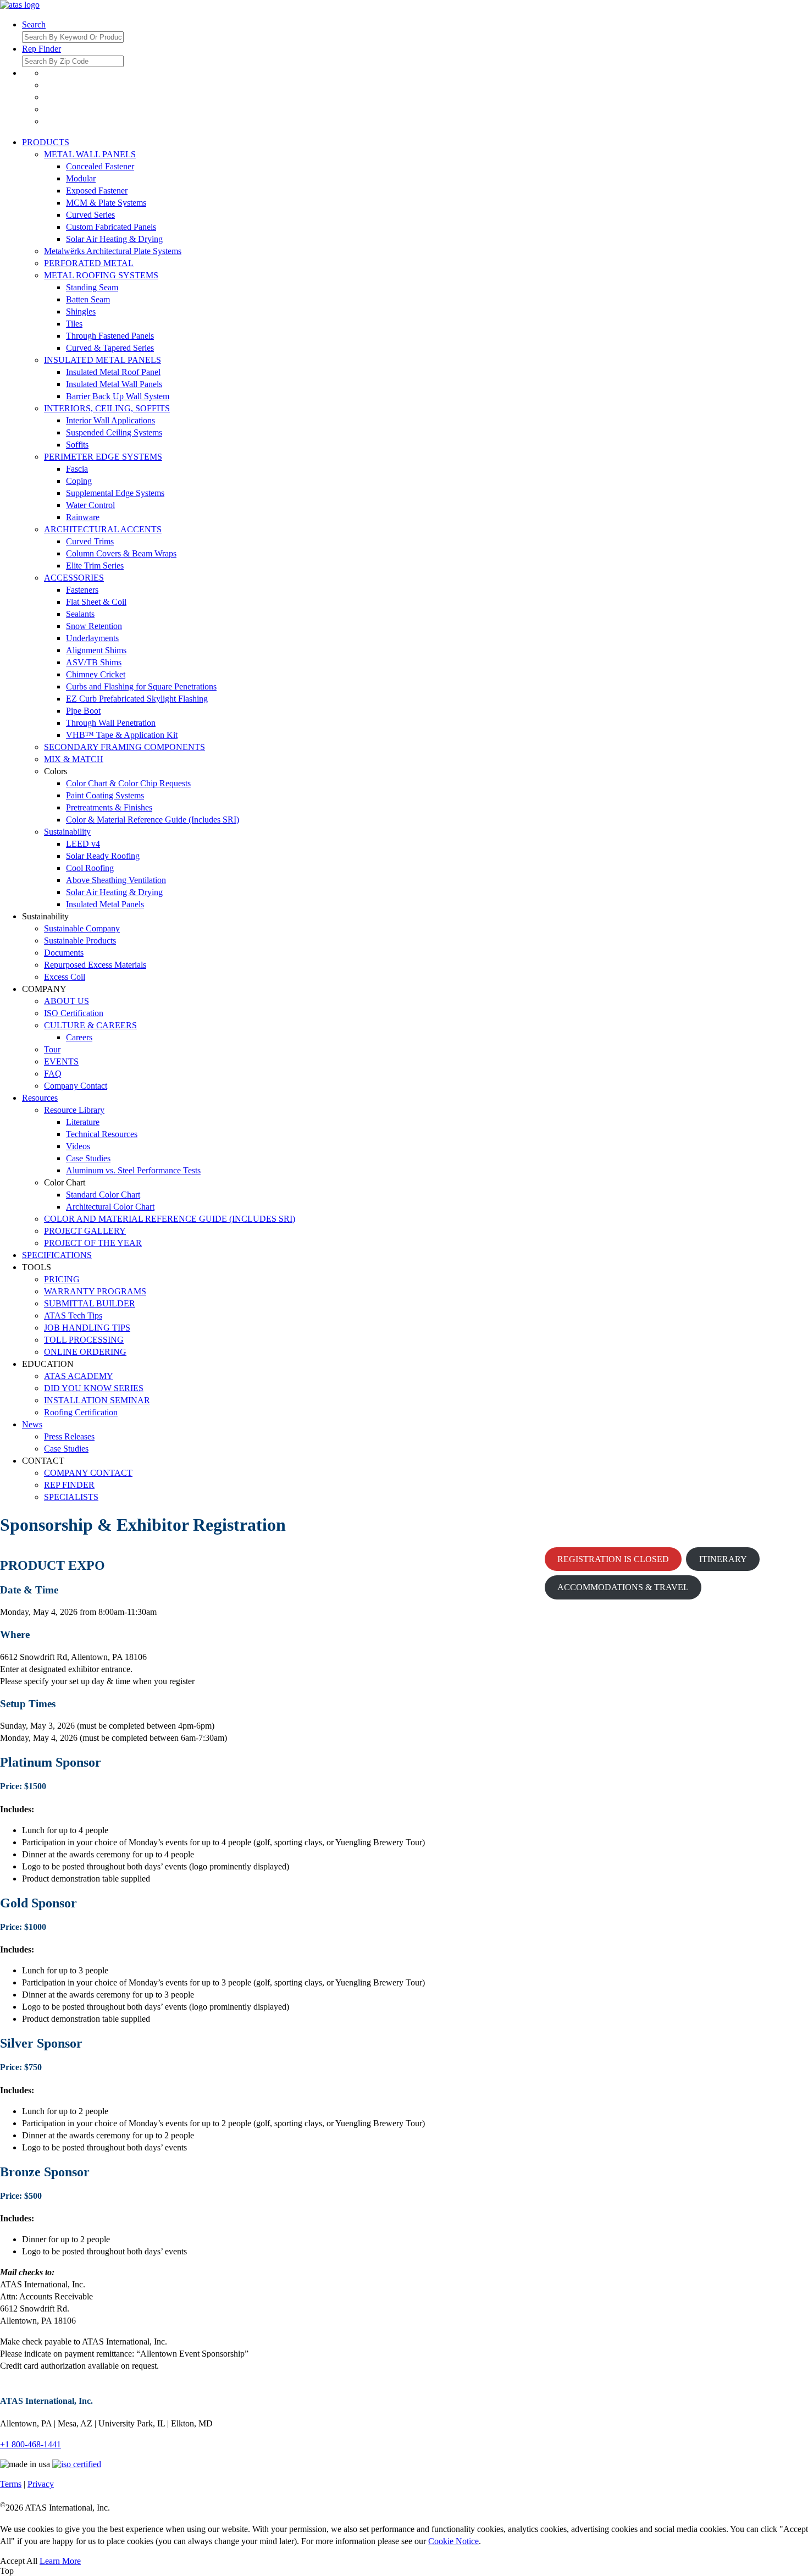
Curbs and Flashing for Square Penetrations (141, 686)
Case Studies (88, 1158)
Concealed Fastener (100, 166)
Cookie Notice (453, 2541)
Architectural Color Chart (110, 1207)
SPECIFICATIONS (57, 1255)
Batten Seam (88, 299)
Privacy (41, 2484)
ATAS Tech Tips (73, 1315)
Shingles (81, 311)
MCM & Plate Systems (106, 203)
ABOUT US (67, 1001)
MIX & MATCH (74, 759)
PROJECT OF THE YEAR (93, 1243)
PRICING (62, 1279)
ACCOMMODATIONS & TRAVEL (623, 1587)
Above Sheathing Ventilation (116, 880)
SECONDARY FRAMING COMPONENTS (124, 747)
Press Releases (69, 1436)
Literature (83, 1122)
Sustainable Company (82, 928)
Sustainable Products (80, 941)
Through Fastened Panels (110, 336)
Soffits (77, 445)
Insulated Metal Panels (105, 904)
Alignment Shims (96, 650)
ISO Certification (74, 1013)
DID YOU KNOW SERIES (94, 1388)
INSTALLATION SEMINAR (97, 1400)
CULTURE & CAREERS (90, 1025)
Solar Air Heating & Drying (114, 239)
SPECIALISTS (71, 1497)
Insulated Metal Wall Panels (114, 384)
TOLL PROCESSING (84, 1340)
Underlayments (92, 638)
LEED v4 (83, 844)
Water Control (90, 505)
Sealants (80, 614)
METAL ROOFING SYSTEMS (101, 275)
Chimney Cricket (96, 674)
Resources (40, 1098)
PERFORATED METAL (89, 263)
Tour (52, 1049)
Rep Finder (41, 49)
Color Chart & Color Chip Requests (128, 783)
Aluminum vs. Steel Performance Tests (133, 1170)
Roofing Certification (81, 1412)
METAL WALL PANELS (90, 154)
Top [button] (7, 2571)
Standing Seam (92, 287)
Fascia (77, 469)
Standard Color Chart (103, 1195)
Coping (79, 481)
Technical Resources (102, 1134)
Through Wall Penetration (111, 723)
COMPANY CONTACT (88, 1473)
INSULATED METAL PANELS (103, 360)
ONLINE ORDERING (85, 1352)
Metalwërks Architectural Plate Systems (113, 251)
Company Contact (76, 1086)
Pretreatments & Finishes (109, 807)
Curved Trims (90, 541)
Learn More (60, 2561)
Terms (11, 2484)
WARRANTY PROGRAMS (95, 1291)
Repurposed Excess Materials (95, 965)
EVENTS (61, 1061)
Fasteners (82, 590)
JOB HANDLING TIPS (87, 1328)
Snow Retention (94, 626)
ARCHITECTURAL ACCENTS (103, 529)
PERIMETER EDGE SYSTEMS (103, 457)
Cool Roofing (90, 868)
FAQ (53, 1074)
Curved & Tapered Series (110, 348)
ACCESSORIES (74, 578)
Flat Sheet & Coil (96, 602)
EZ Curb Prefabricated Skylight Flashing (137, 699)
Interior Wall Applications (110, 420)
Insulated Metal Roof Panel (113, 372)
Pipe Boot (83, 711)
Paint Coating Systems (105, 795)
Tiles (74, 324)
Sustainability (67, 832)
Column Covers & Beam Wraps (121, 553)
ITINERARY (723, 1559)
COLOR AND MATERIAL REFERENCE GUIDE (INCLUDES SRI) (170, 1219)
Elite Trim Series (95, 566)
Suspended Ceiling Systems (114, 432)
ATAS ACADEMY (79, 1376)
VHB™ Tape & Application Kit (122, 735)
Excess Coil (65, 977)
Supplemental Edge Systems (115, 493)
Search (34, 24)
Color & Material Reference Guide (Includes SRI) (153, 820)
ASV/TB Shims (94, 662)
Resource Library (74, 1110)
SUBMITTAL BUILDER (90, 1303)
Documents (64, 953)
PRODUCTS (46, 142)
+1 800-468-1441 (31, 2444)
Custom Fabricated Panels (111, 227)
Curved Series (90, 215)
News (32, 1424)
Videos (78, 1146)
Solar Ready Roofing (103, 856)
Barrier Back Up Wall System (118, 396)
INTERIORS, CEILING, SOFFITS (107, 408)
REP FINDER (69, 1485)
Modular (81, 178)
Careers (79, 1037)
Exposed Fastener (97, 191)
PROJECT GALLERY (85, 1231)
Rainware (83, 517)
